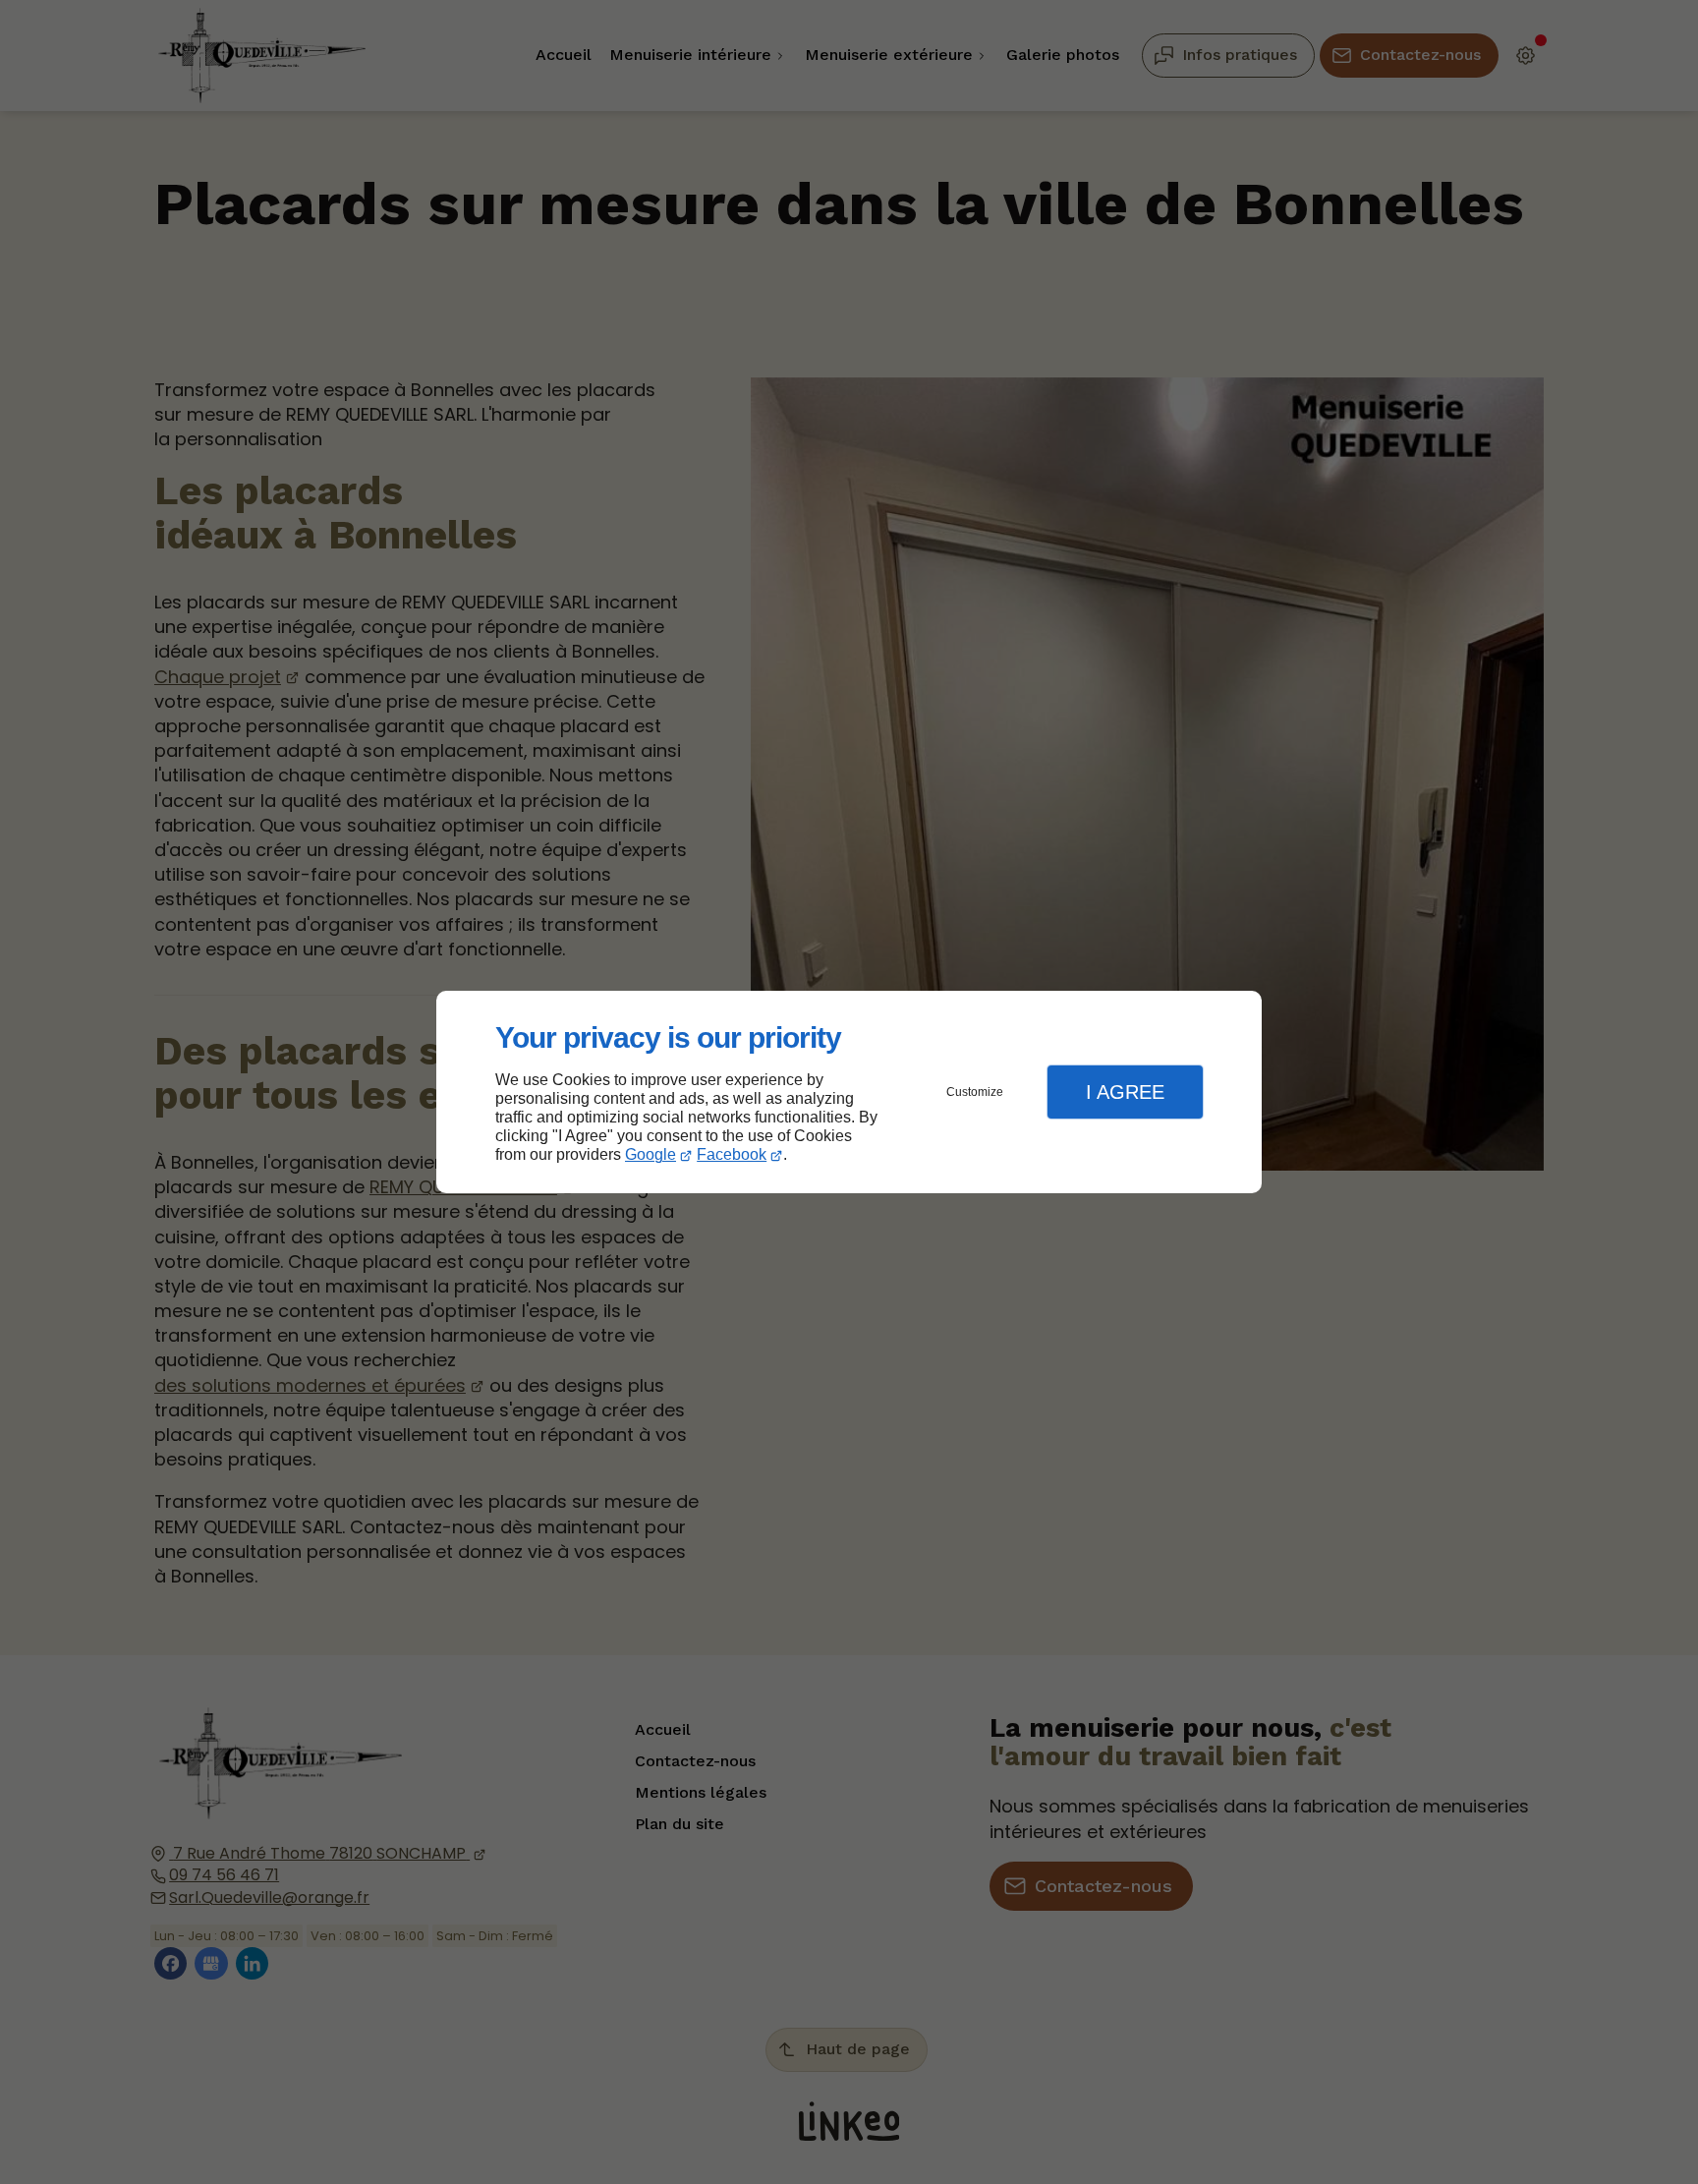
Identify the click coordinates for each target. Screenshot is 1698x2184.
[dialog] (849, 1092)
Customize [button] (975, 1092)
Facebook (732, 1154)
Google (651, 1154)
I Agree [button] (1125, 1092)
